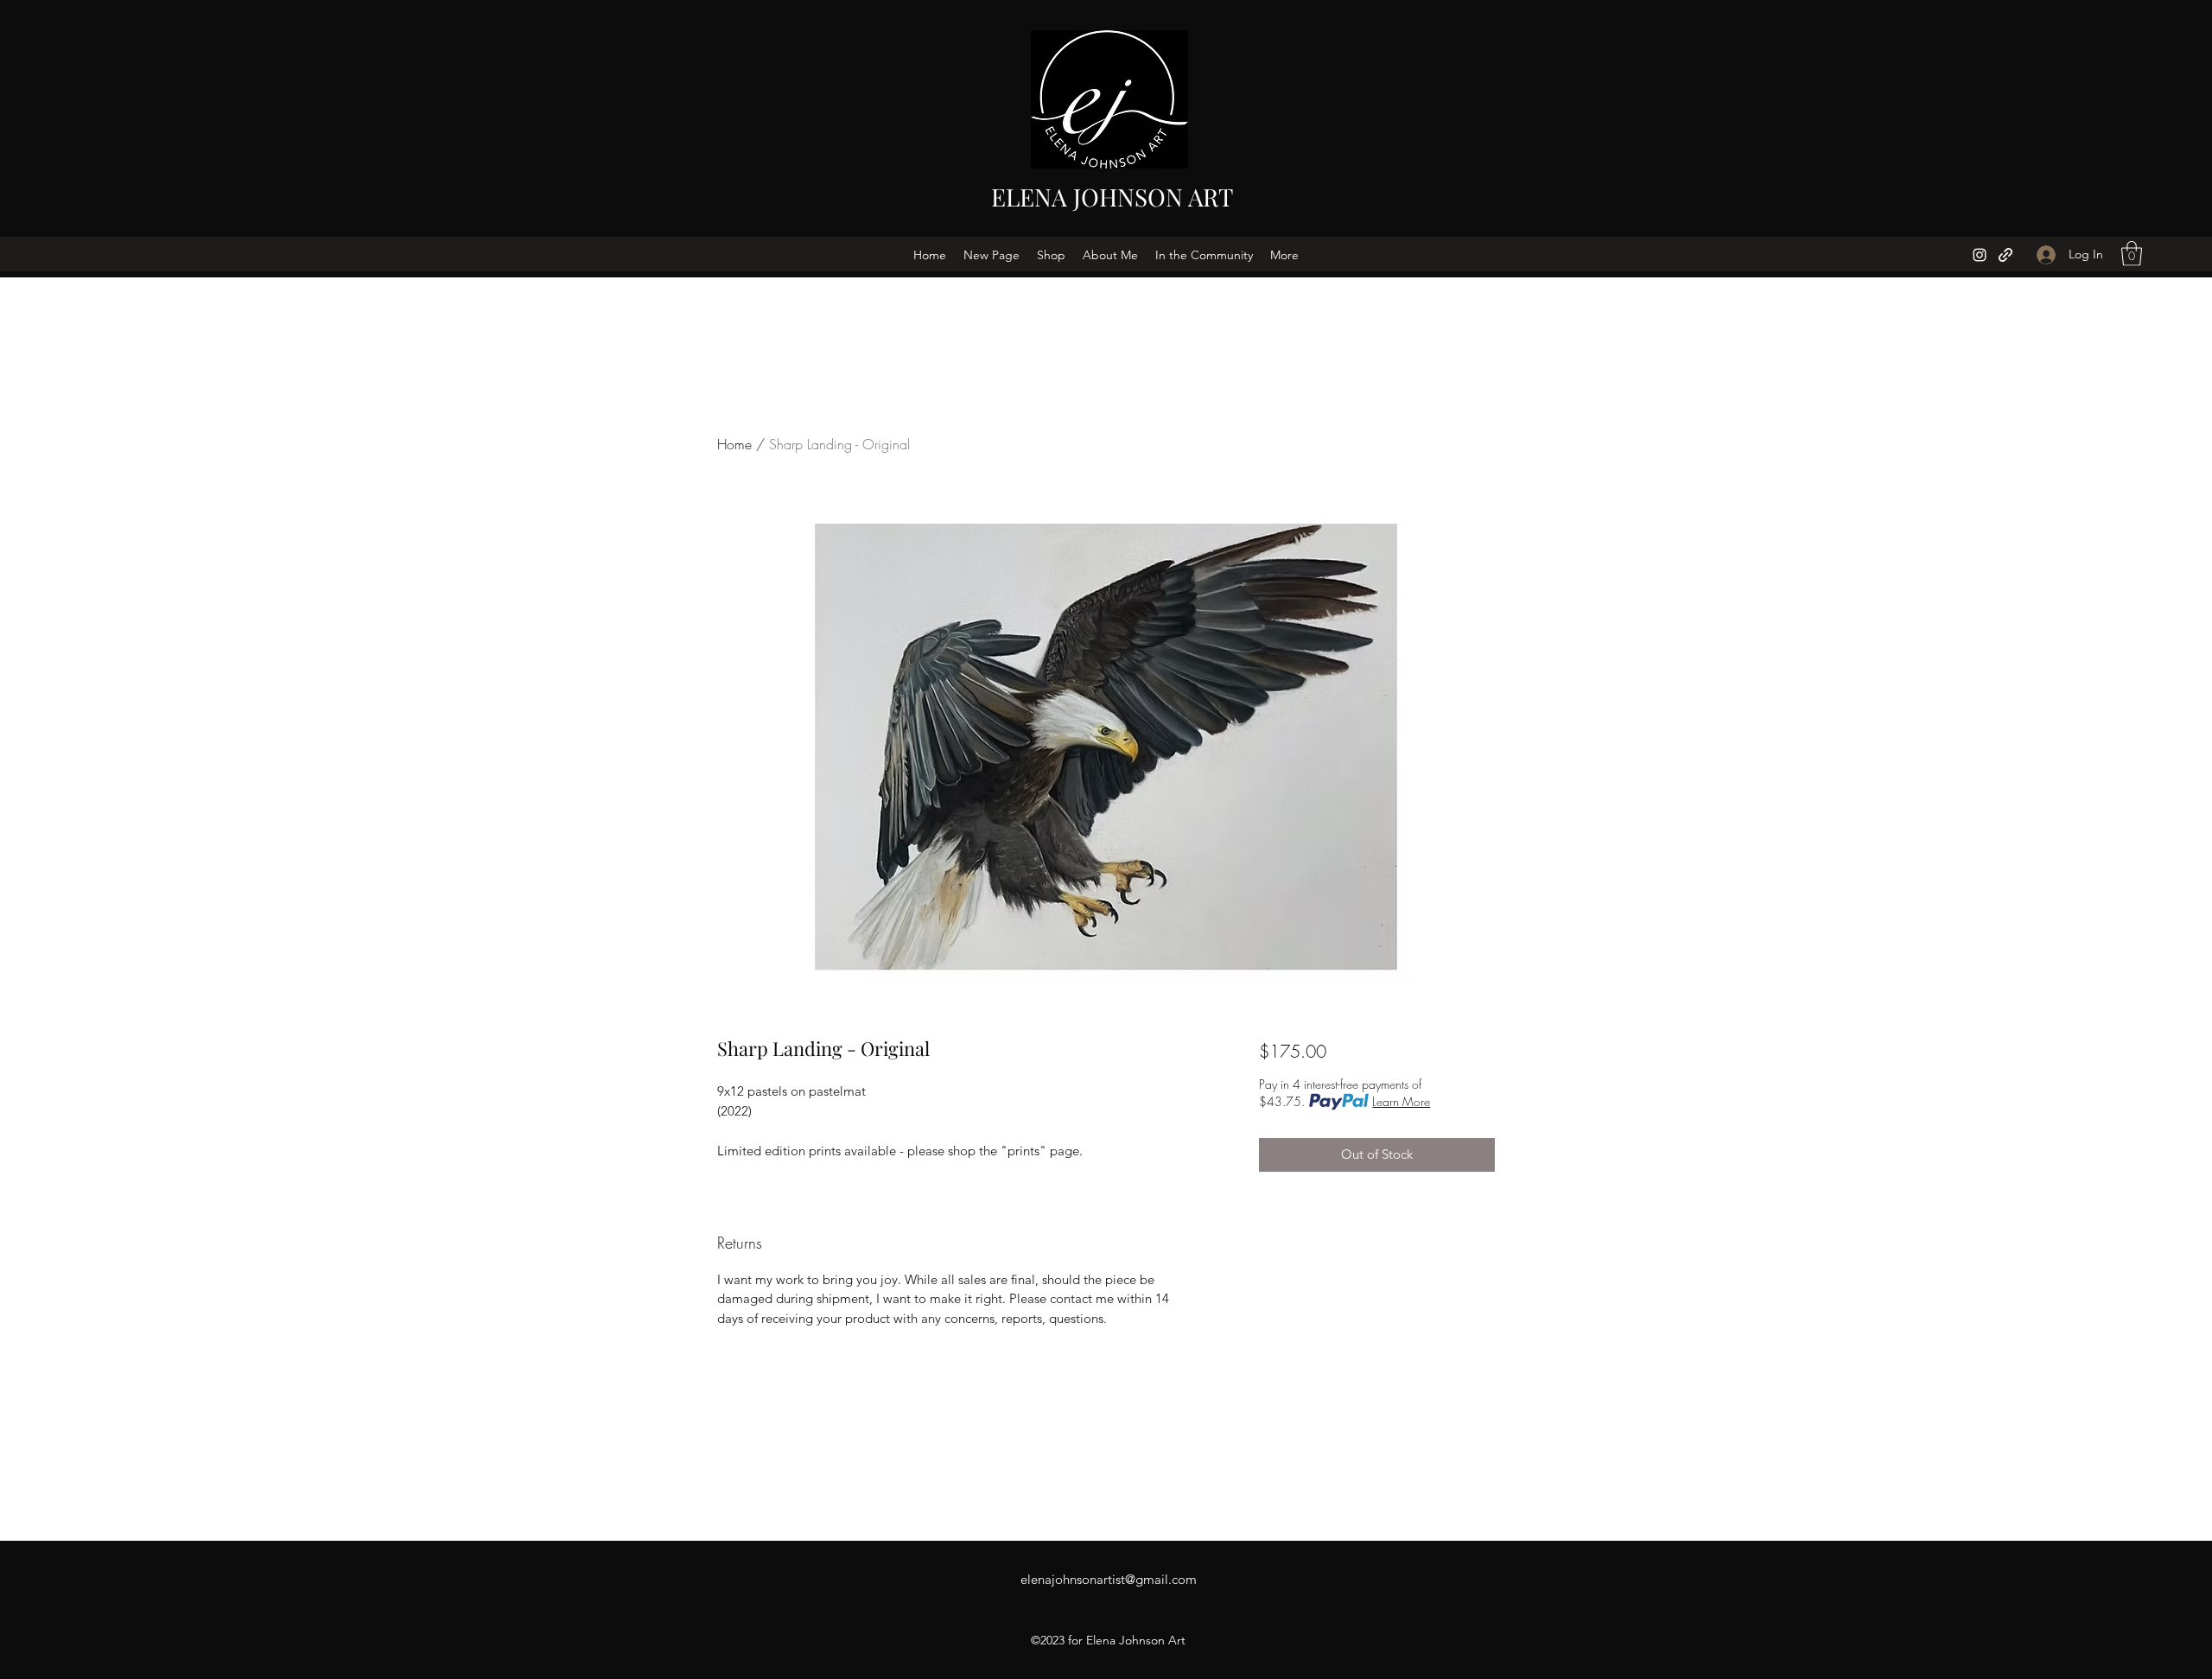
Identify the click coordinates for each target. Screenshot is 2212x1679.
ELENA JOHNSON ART (1112, 197)
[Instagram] (1980, 255)
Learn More (1401, 1101)
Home (734, 444)
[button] (2132, 254)
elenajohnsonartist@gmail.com (1109, 1579)
